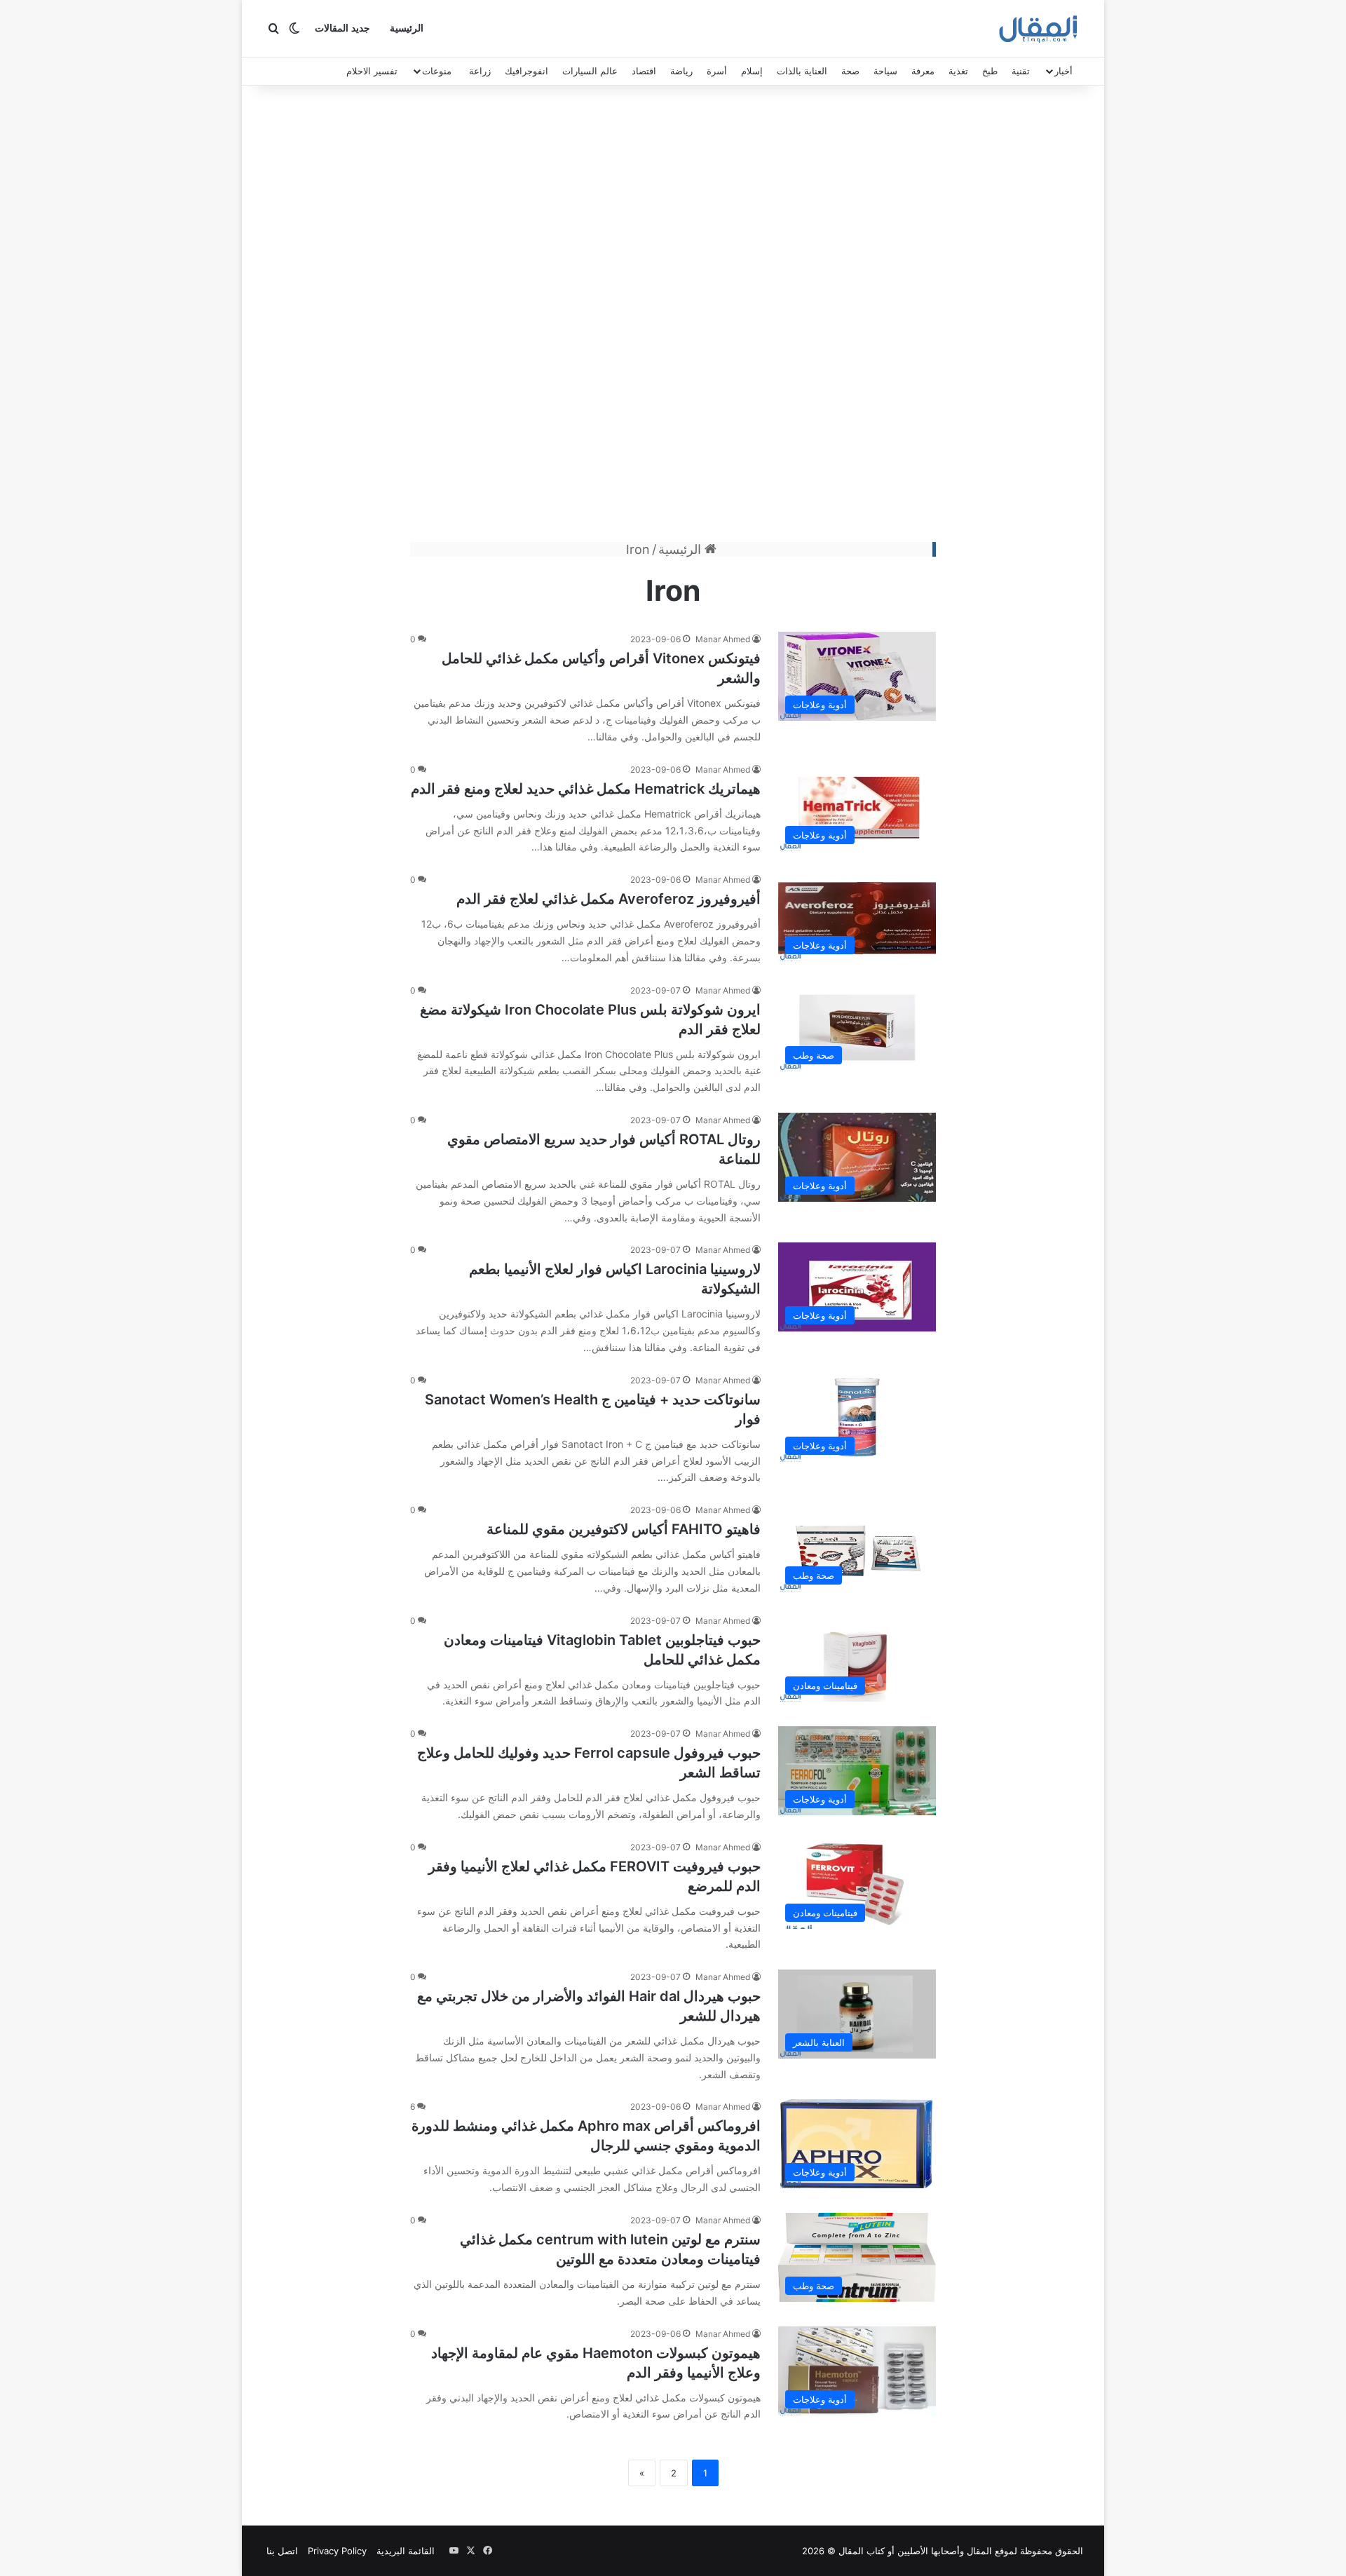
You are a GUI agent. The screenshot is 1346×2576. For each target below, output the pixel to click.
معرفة (923, 71)
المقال (979, 2551)
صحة (850, 71)
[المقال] (1039, 29)
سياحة (885, 71)
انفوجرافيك (526, 71)
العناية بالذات (802, 71)
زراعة (480, 71)
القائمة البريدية (406, 2551)
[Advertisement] (673, 317)
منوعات (437, 71)
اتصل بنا (282, 2551)
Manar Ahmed (723, 639)
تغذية (958, 71)
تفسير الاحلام (372, 71)
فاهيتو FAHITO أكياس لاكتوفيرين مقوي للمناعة (624, 1529)
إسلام (752, 71)
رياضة (681, 71)
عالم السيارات (590, 71)
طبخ (990, 71)
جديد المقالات (342, 28)
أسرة (717, 71)
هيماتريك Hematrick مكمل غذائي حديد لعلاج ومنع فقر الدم (586, 789)
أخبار (1063, 71)
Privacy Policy (337, 2551)
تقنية (1021, 71)
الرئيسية (407, 28)
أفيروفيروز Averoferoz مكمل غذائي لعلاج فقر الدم (609, 899)
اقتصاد (644, 71)
